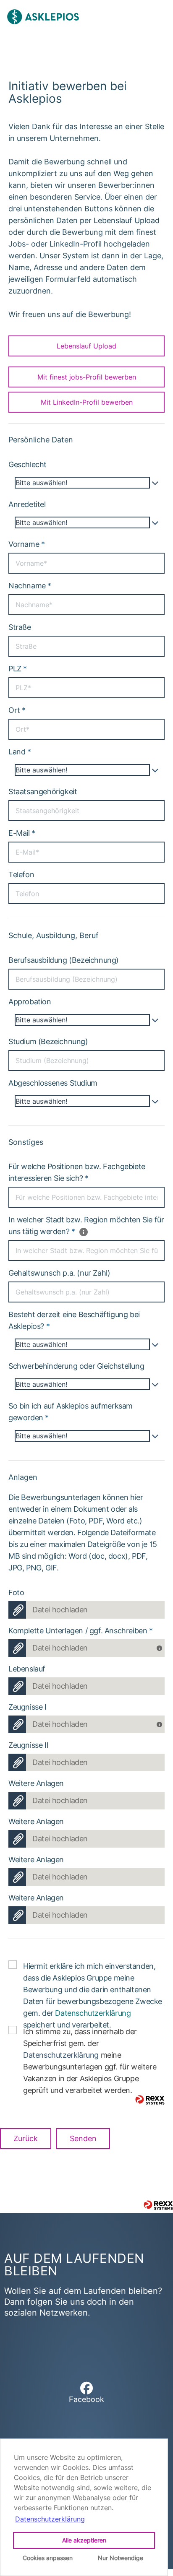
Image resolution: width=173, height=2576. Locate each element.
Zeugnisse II (28, 1745)
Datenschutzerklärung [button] (50, 2519)
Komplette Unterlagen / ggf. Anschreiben (81, 1631)
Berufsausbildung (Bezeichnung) (64, 960)
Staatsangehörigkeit (43, 792)
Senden (83, 2138)
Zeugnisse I (28, 1707)
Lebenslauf (27, 1669)
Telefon (21, 875)
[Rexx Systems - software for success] (158, 2205)
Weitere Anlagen (36, 1783)
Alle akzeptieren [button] (84, 2540)
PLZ (18, 669)
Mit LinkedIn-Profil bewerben (87, 402)
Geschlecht (28, 464)
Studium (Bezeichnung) (48, 1041)
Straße (20, 627)
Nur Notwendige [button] (121, 2558)
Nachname (30, 586)
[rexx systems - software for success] (150, 2100)
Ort (17, 710)
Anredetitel (27, 504)
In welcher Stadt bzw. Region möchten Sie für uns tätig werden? (86, 1226)
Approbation (30, 1002)
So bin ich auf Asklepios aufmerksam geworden (71, 1412)
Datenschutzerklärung (93, 2013)
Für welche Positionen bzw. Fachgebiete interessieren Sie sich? (77, 1172)
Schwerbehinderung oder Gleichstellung (76, 1366)
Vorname (26, 544)
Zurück (26, 2138)
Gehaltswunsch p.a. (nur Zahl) (59, 1273)
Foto (16, 1592)
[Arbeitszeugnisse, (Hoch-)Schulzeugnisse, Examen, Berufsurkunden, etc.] (161, 1722)
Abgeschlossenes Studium (53, 1083)
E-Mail (22, 833)
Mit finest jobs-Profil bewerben (87, 377)
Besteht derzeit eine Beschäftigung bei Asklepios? (74, 1320)
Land (20, 752)
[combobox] (86, 483)
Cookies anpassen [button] (48, 2558)
